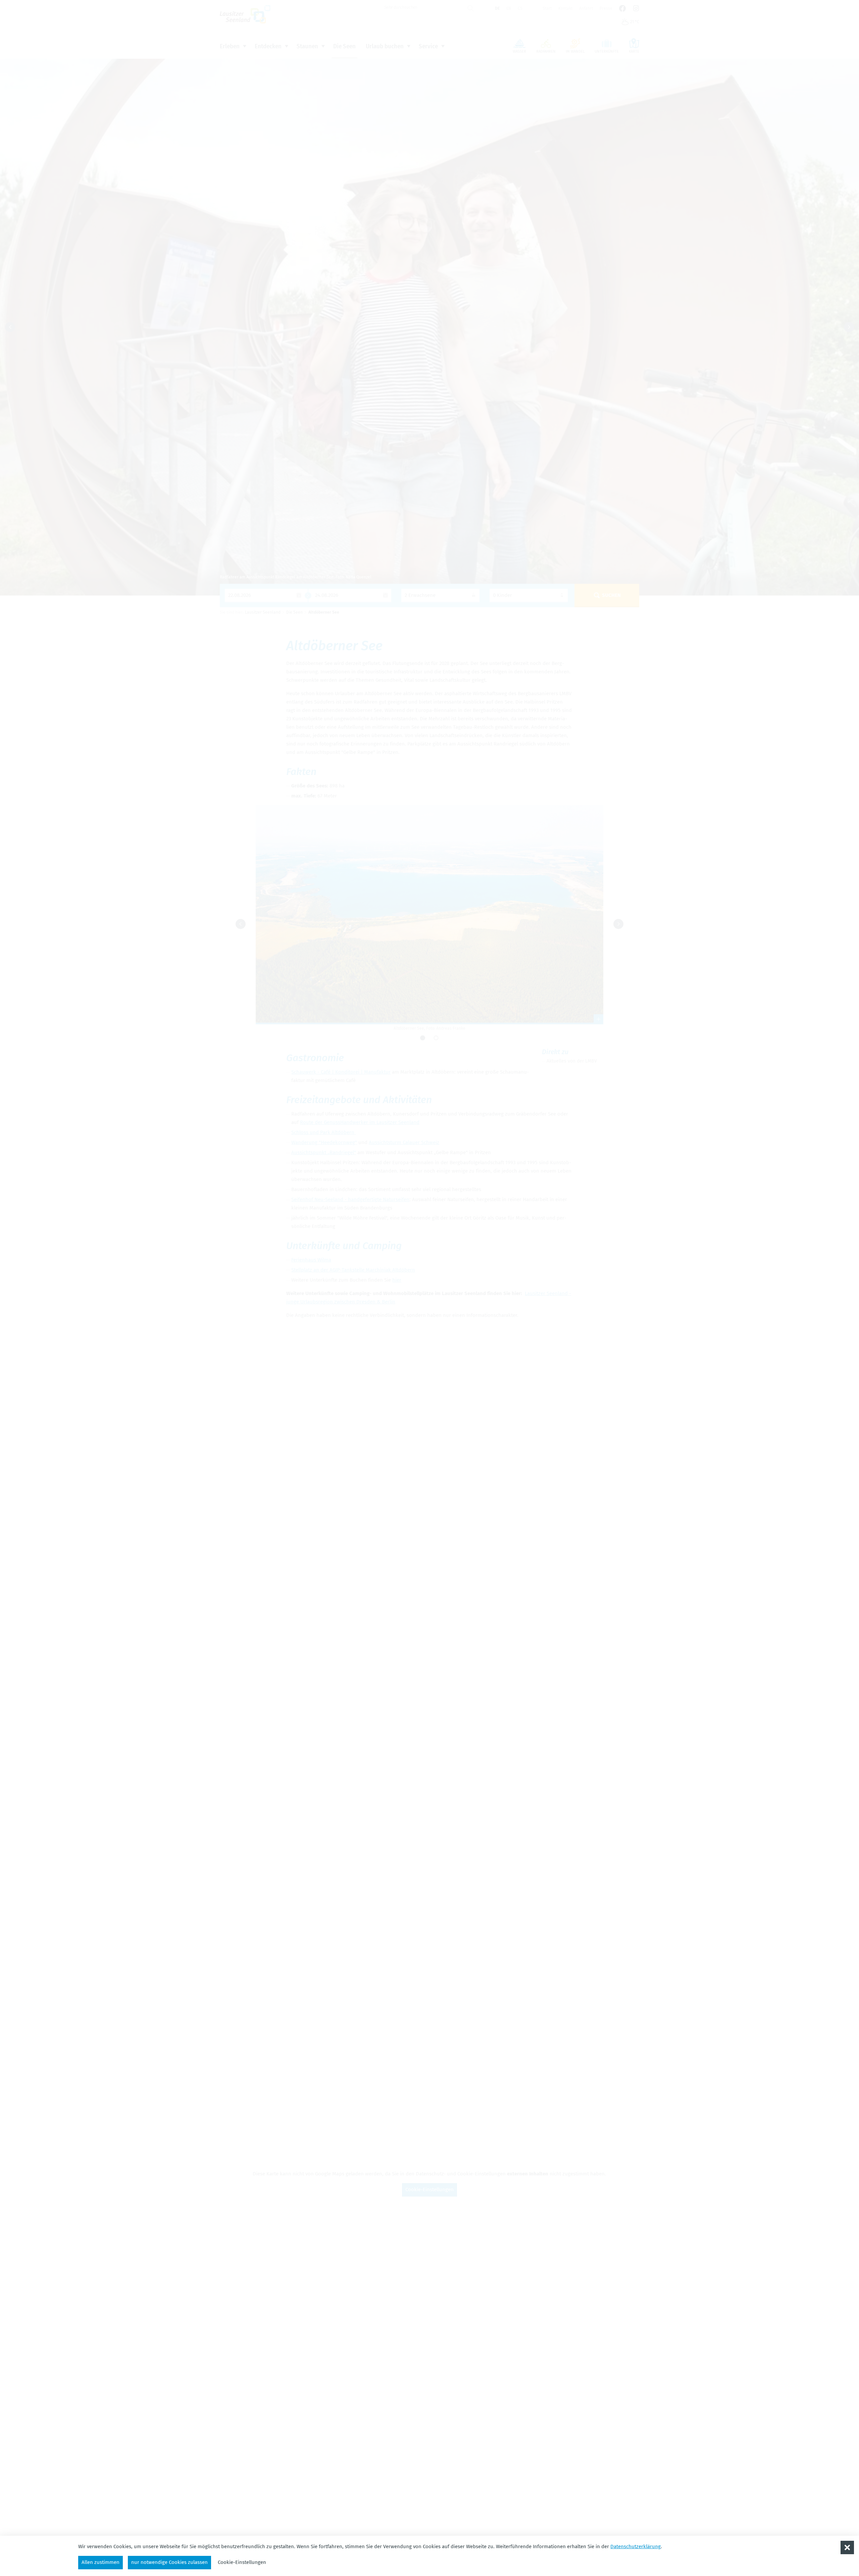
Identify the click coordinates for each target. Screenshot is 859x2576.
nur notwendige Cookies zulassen (169, 2562)
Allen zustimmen (100, 2562)
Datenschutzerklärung (636, 2546)
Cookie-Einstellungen (242, 2562)
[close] (847, 2547)
